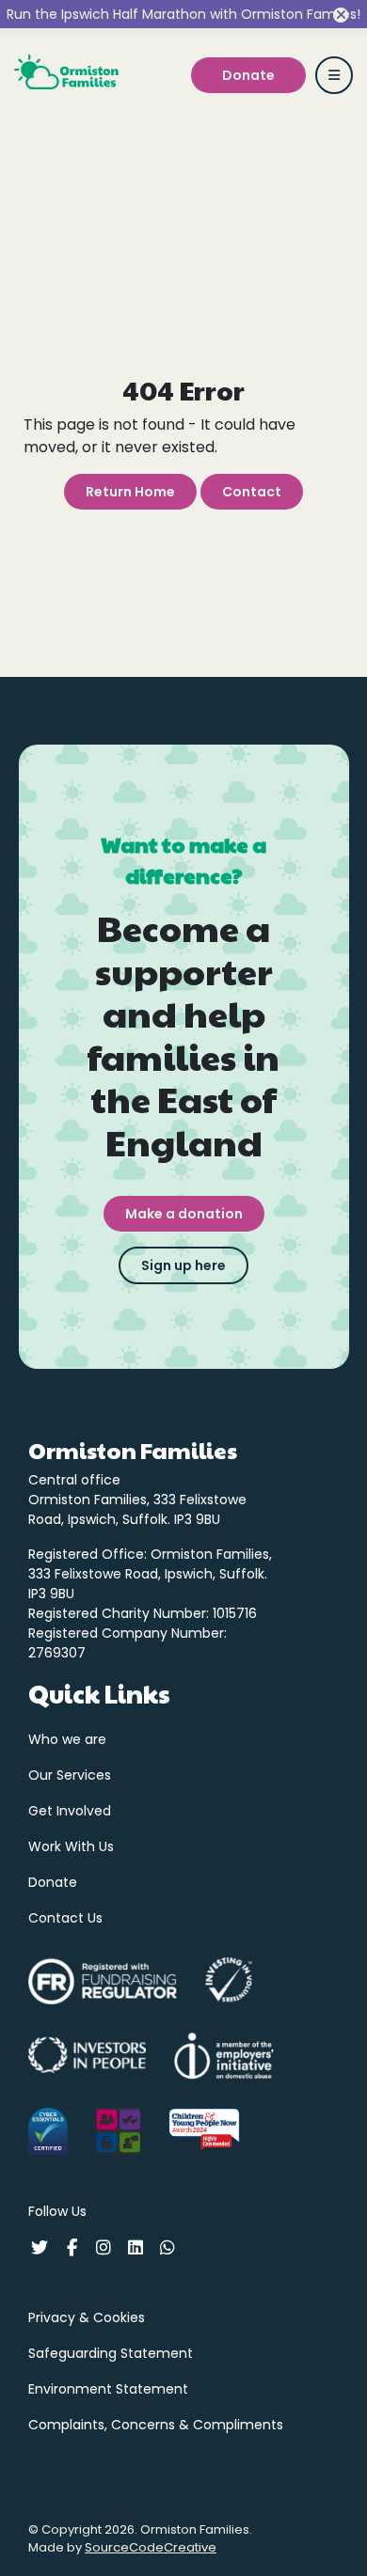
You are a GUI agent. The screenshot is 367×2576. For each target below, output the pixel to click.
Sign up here (183, 1265)
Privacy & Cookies (87, 2317)
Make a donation (184, 1214)
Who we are (67, 1739)
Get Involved (70, 1811)
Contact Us (65, 1918)
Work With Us (71, 1846)
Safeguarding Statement (111, 2353)
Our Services (70, 1775)
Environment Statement (108, 2389)
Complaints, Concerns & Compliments (156, 2425)
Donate (53, 1882)
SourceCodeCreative (151, 2547)
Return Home (130, 492)
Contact (252, 492)
